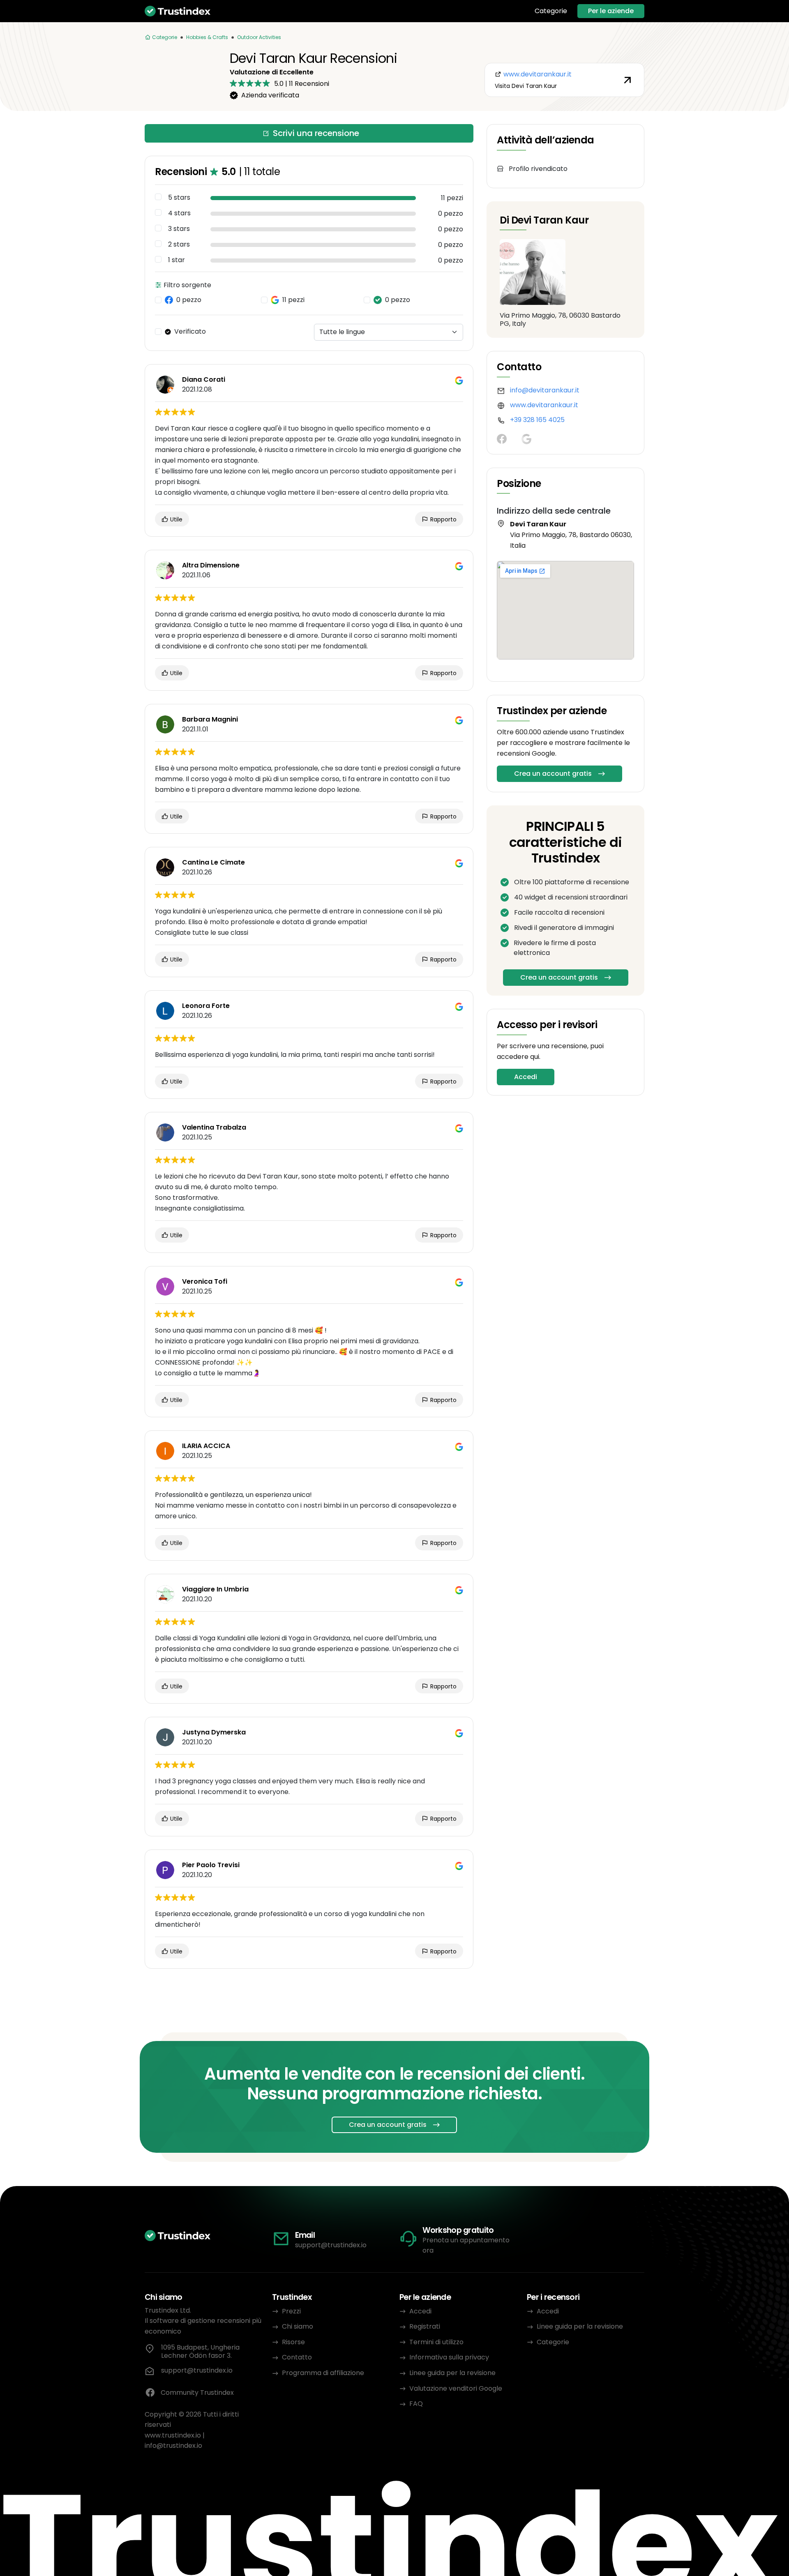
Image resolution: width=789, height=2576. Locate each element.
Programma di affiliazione (323, 2373)
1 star (176, 260)
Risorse (293, 2342)
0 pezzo (189, 300)
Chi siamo (298, 2326)
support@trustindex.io (331, 2245)
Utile (175, 519)
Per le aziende (611, 11)
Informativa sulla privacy (449, 2357)
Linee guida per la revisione (452, 2373)
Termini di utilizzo (436, 2342)
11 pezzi (293, 300)
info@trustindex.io (173, 2446)
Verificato (190, 332)
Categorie (551, 11)
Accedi (526, 1077)
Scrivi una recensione (316, 133)
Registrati (425, 2326)
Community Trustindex (197, 2393)
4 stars (179, 213)
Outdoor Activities (259, 37)
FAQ (416, 2404)
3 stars (179, 229)
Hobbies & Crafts (207, 37)
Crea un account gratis (553, 774)
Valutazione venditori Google (456, 2388)
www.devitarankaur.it (544, 405)
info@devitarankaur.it (545, 390)
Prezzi (291, 2311)
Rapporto (443, 519)
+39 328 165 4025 (537, 420)
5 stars (179, 198)
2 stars (179, 244)
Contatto (297, 2357)
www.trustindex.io (173, 2435)
